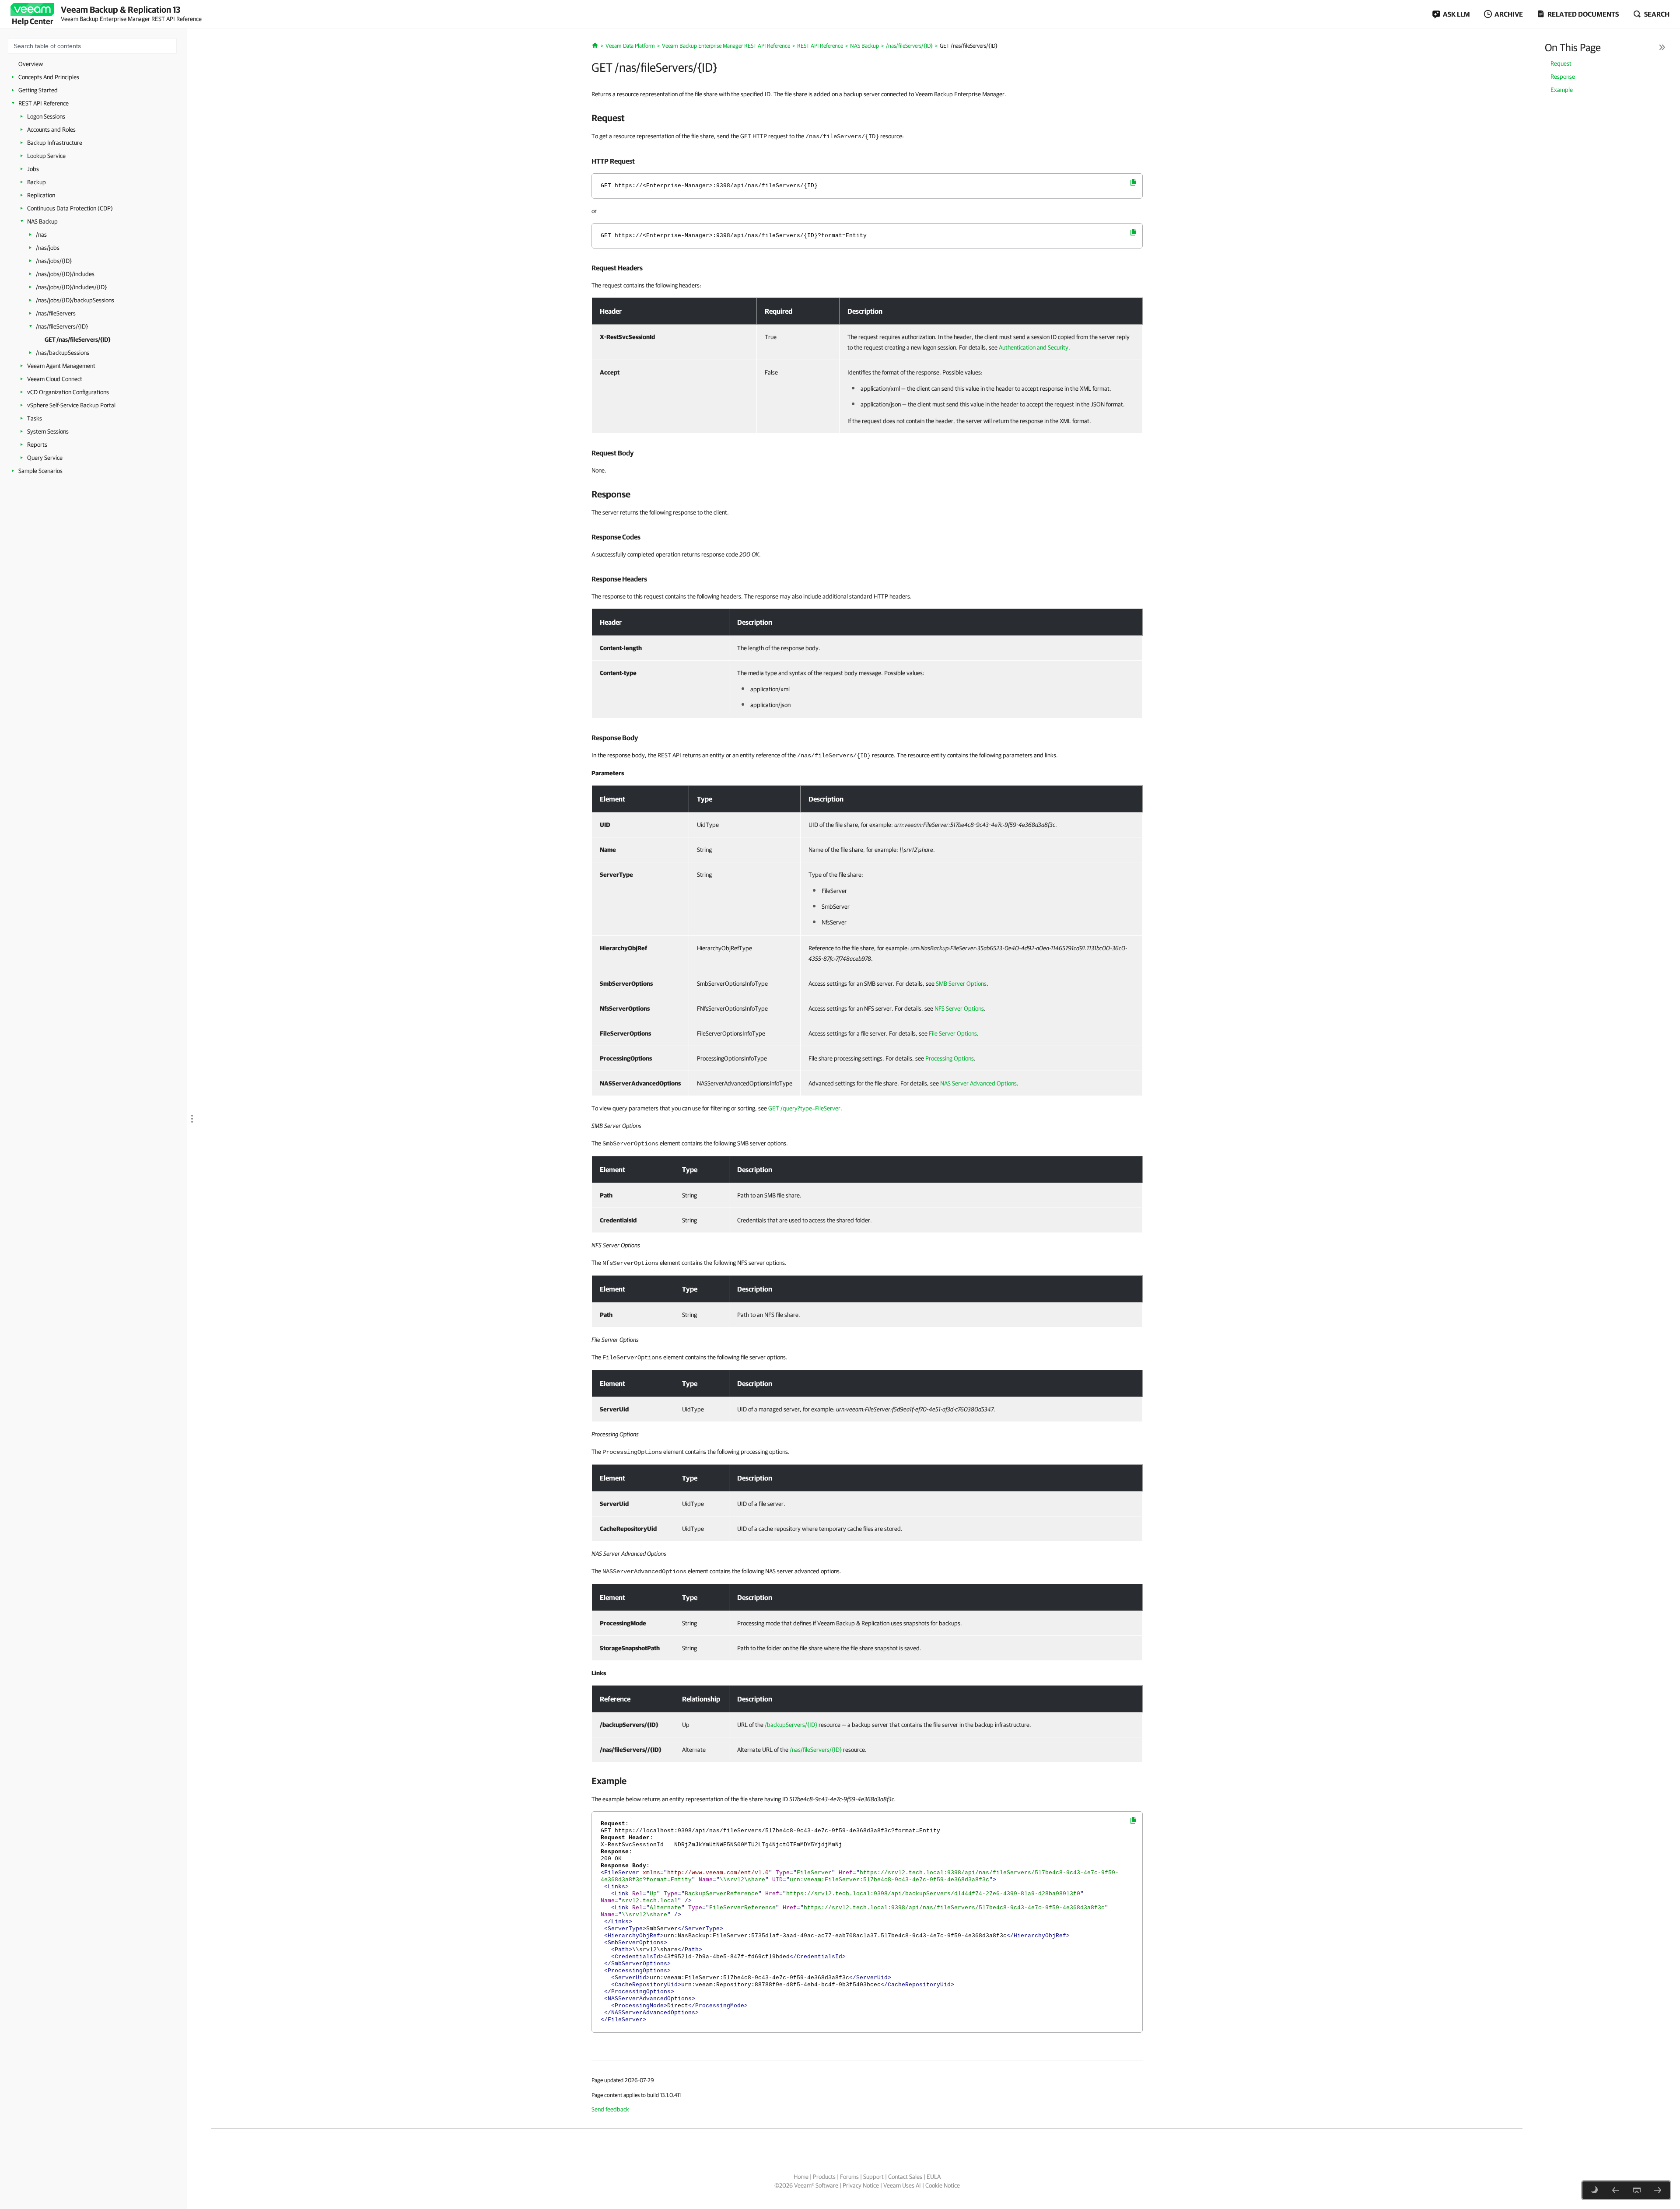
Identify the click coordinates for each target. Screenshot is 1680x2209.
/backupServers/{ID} (791, 1725)
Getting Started (38, 90)
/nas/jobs (48, 248)
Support (873, 2177)
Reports (37, 445)
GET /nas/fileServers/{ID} (77, 340)
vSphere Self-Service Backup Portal (71, 405)
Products (824, 2177)
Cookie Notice (943, 2185)
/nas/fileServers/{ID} (62, 326)
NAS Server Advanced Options (978, 1083)
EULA (934, 2177)
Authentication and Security (1034, 347)
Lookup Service (46, 156)
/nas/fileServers (56, 313)
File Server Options (953, 1033)
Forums (849, 2177)
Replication (41, 195)
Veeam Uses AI (902, 2185)
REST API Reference (44, 103)
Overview (31, 64)
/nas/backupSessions (63, 353)
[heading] (867, 118)
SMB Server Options (961, 984)
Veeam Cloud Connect (55, 379)
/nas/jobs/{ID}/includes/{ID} (71, 287)
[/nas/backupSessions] (1658, 2190)
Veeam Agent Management (61, 366)
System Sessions (48, 431)
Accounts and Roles (51, 130)
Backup (37, 182)
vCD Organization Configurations (68, 392)
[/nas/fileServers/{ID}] (1616, 2190)
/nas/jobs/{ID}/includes (65, 274)
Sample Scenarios (40, 471)
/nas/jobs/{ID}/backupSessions (75, 300)
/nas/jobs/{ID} (54, 261)
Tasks (35, 418)
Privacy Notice (861, 2185)
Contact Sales (905, 2177)
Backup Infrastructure (55, 143)
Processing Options (950, 1058)
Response (1563, 77)
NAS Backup (42, 221)
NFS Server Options (959, 1008)
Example (1562, 90)
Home (801, 2177)
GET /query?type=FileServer (804, 1108)
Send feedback (610, 2109)
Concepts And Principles (49, 77)
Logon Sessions (46, 116)
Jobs (33, 169)
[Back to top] (1637, 2190)
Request (1561, 63)
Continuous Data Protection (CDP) (70, 208)
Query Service (45, 458)
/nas (41, 235)
